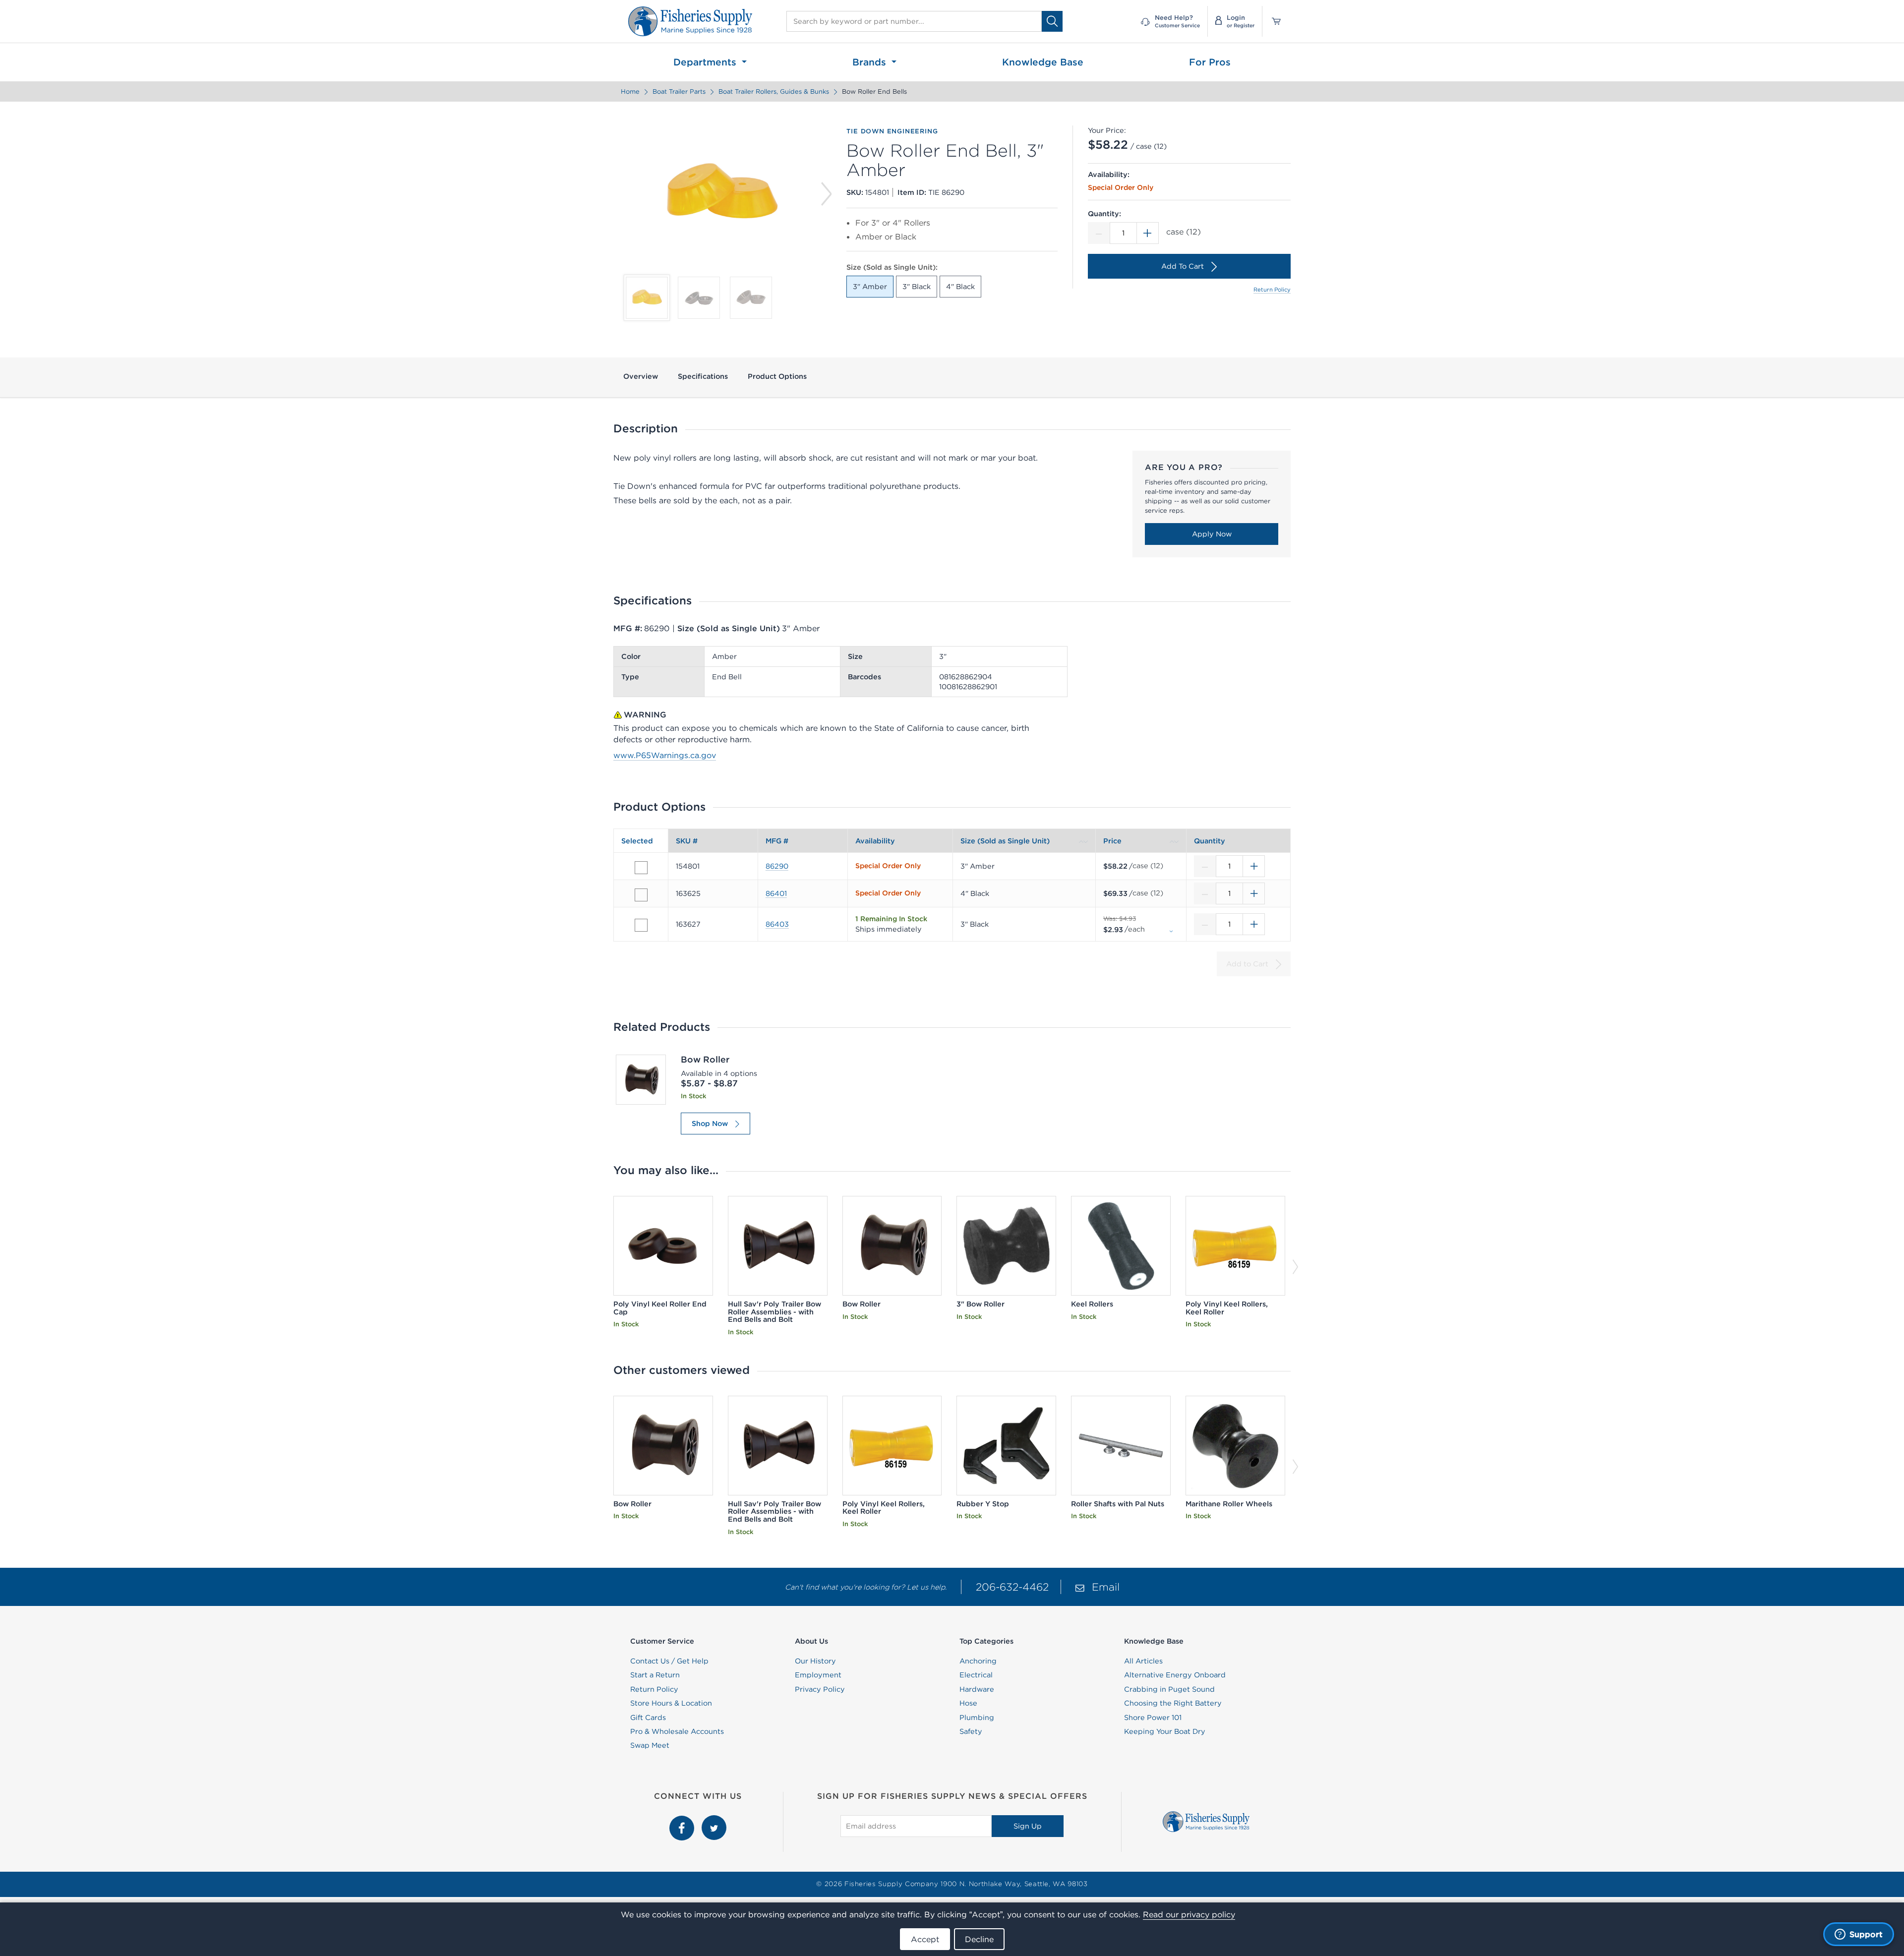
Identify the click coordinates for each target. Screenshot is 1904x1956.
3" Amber (870, 287)
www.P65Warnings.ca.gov (665, 755)
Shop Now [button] (710, 1124)
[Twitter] (714, 1821)
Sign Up (1028, 1826)
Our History (815, 1661)
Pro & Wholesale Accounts (677, 1731)
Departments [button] (706, 62)
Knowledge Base (1043, 62)
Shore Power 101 (1153, 1718)
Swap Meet (650, 1745)
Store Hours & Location (671, 1703)
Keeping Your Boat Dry (1165, 1731)
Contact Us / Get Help (669, 1661)
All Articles (1143, 1661)
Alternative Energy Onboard (1175, 1675)
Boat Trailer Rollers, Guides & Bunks (774, 91)
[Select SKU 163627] (641, 925)
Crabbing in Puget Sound (1169, 1689)
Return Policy (1272, 290)
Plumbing (977, 1718)
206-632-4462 (1012, 1587)
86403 (777, 924)
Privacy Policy (820, 1689)
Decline (979, 1939)
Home (630, 91)
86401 (776, 893)
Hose (968, 1703)
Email (1106, 1587)
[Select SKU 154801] (641, 868)
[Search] (1052, 21)
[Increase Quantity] (1148, 233)
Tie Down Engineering (892, 131)
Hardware (977, 1689)
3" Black (917, 287)
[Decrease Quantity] (1099, 233)
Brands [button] (871, 62)
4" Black (960, 287)
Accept (925, 1939)
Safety (971, 1731)
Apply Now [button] (1212, 534)
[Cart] (1273, 21)
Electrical (976, 1675)
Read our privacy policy (1189, 1914)
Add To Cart (1183, 266)
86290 (777, 866)
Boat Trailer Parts (679, 91)
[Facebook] (683, 1821)
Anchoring (978, 1661)
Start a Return (655, 1675)
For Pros (1210, 62)
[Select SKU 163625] (641, 895)
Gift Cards (648, 1718)
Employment (818, 1675)
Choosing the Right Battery (1173, 1703)
